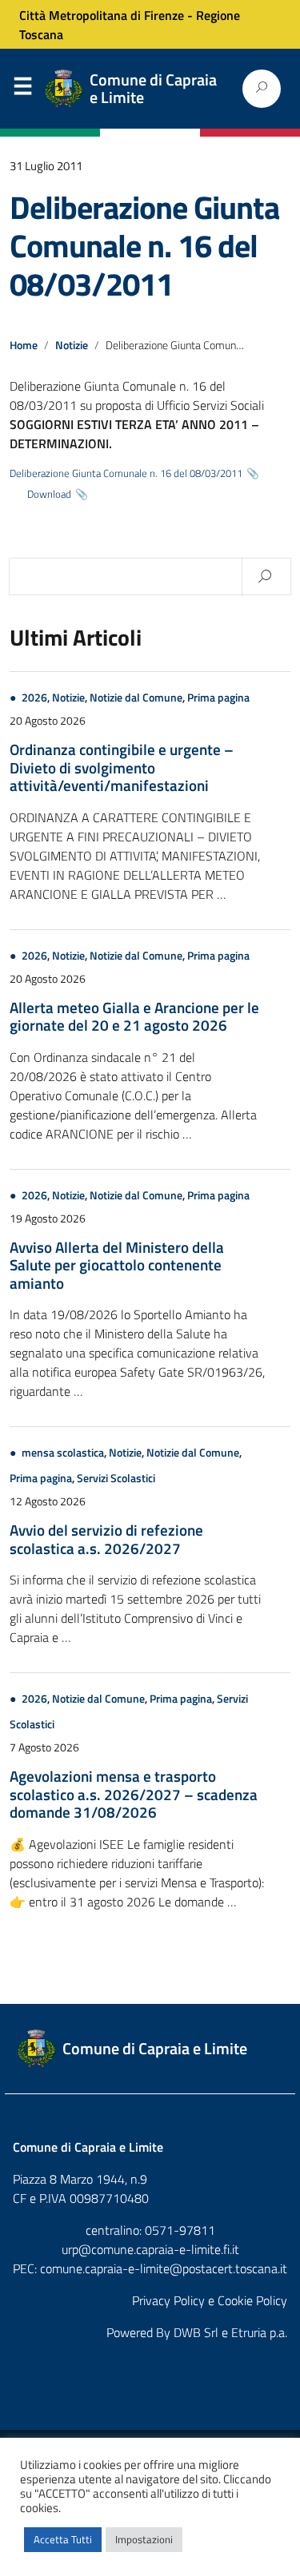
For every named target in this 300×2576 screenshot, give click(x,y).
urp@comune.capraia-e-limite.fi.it (150, 2249)
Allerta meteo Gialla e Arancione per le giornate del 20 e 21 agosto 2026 (134, 1016)
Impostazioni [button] (144, 2539)
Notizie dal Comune (136, 698)
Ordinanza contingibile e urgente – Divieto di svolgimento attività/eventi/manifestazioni (122, 767)
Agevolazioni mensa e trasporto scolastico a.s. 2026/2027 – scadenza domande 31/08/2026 (134, 1794)
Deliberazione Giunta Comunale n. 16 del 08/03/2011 (144, 246)
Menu (22, 89)
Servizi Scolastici (116, 1478)
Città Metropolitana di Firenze (102, 15)
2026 (34, 698)
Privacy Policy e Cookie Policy (210, 2300)
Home (24, 345)
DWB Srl (196, 2332)
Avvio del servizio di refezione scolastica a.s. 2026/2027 (106, 1538)
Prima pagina (218, 698)
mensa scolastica (63, 1453)
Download (49, 494)
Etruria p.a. (259, 2332)
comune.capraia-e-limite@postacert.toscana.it (164, 2268)
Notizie (72, 345)
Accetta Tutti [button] (63, 2539)
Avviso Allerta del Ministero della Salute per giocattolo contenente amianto (117, 1265)
